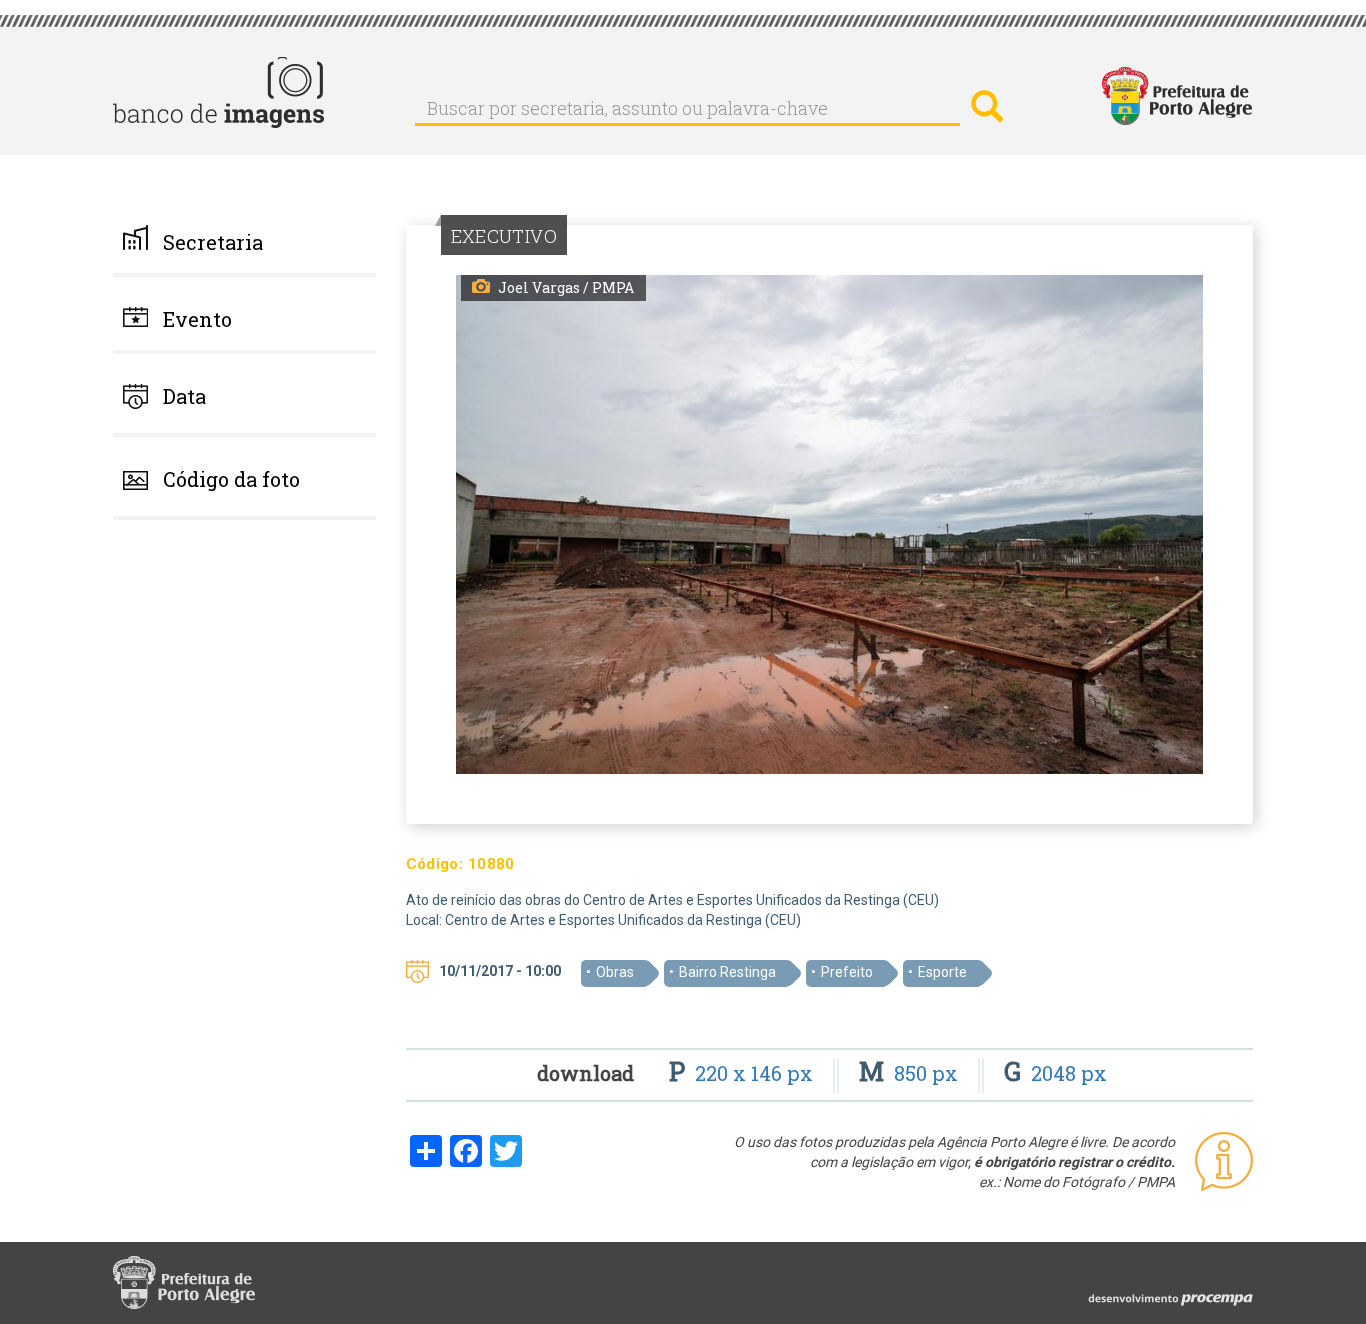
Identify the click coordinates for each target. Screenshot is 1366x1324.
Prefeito (847, 972)
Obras (615, 972)
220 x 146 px (743, 1073)
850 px (911, 1073)
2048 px (1055, 1073)
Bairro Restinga (727, 972)
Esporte (942, 972)
